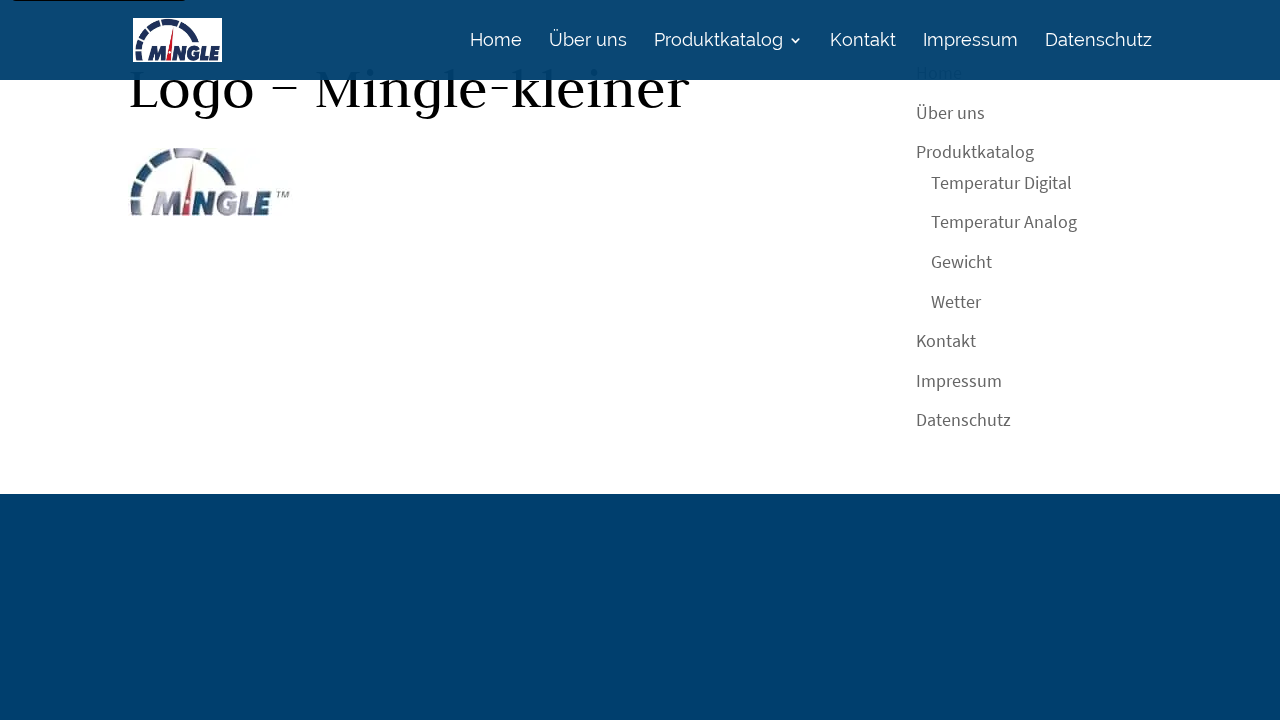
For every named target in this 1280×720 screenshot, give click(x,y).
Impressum (970, 41)
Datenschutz (1098, 41)
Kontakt (863, 41)
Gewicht (961, 261)
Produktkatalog (718, 41)
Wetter (956, 301)
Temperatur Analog (1004, 221)
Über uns (588, 41)
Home (496, 41)
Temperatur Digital (1001, 182)
